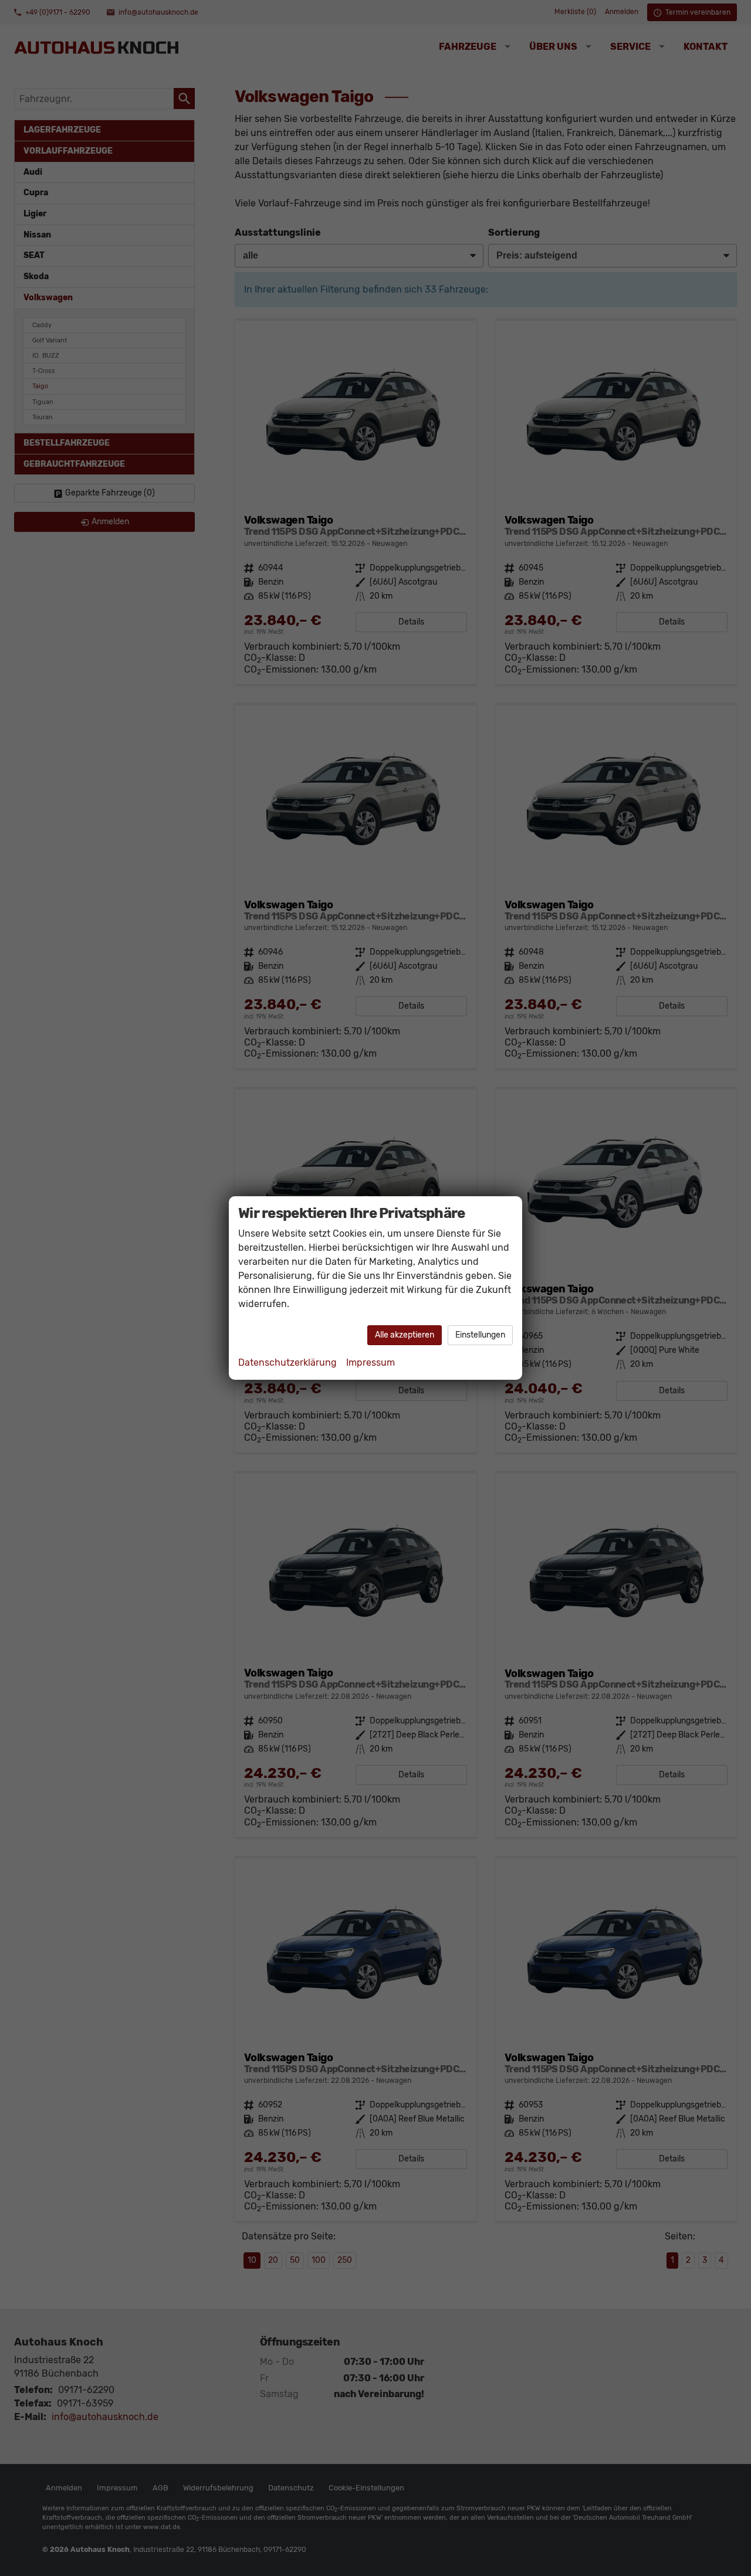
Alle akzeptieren (405, 1335)
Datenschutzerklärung (287, 1362)
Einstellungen (480, 1335)
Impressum (371, 1362)
